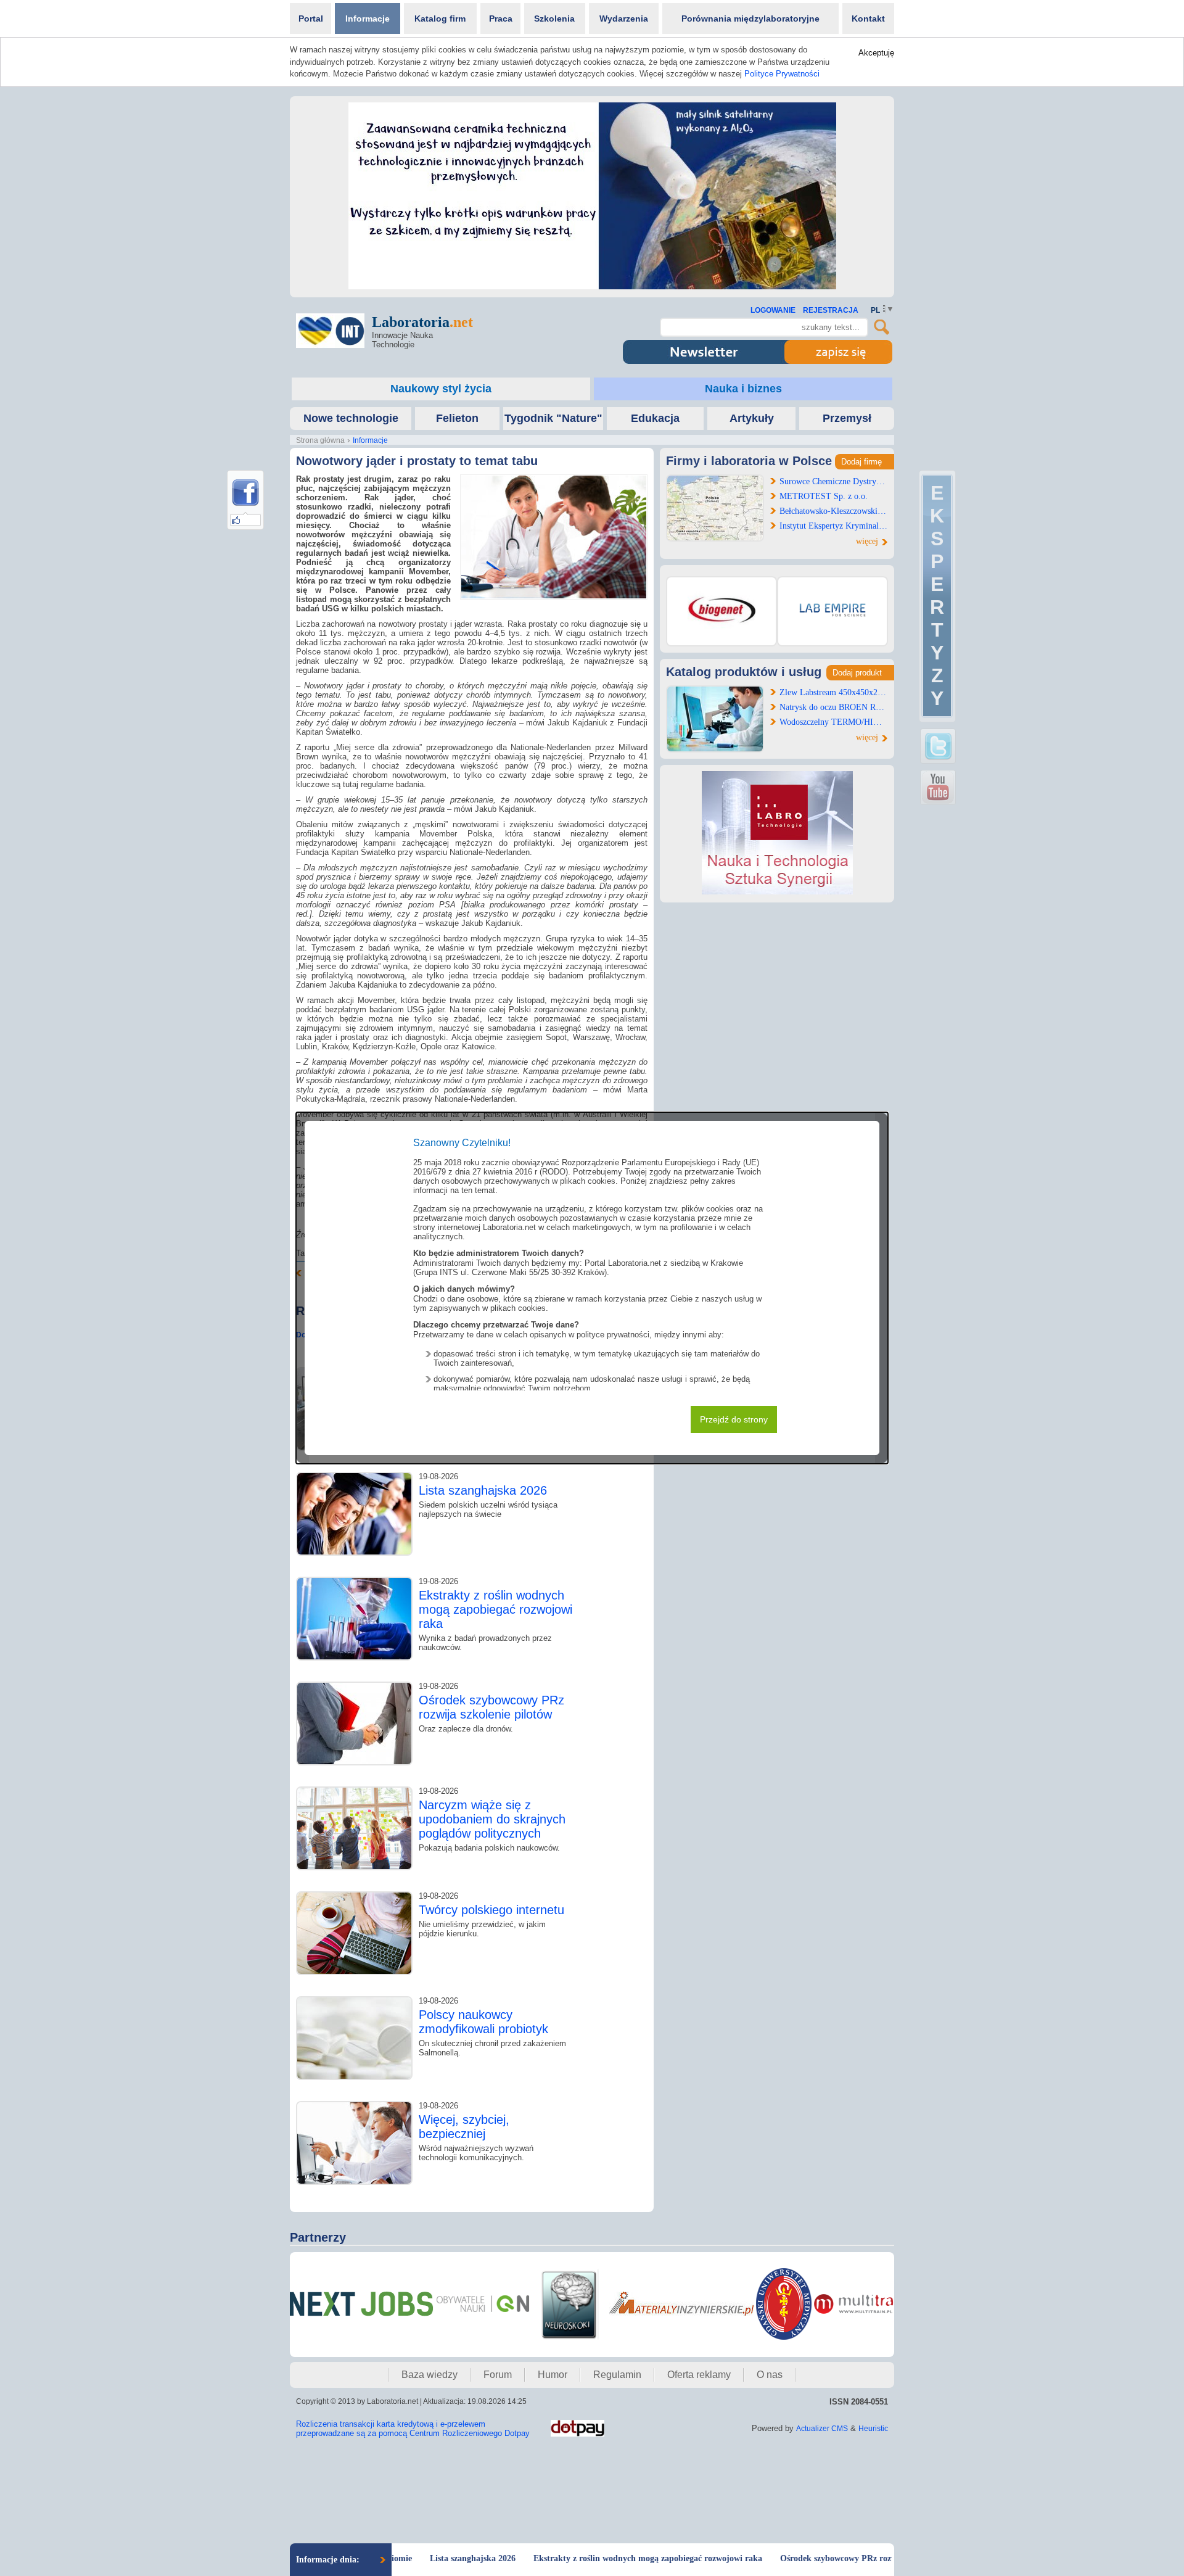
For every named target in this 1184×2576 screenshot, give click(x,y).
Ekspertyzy (937, 596)
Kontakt (868, 19)
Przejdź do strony (734, 1419)
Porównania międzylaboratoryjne (750, 19)
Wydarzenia (624, 19)
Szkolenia (554, 19)
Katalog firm (440, 19)
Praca (501, 19)
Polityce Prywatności (782, 74)
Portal (311, 19)
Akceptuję (876, 53)
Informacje (368, 19)
